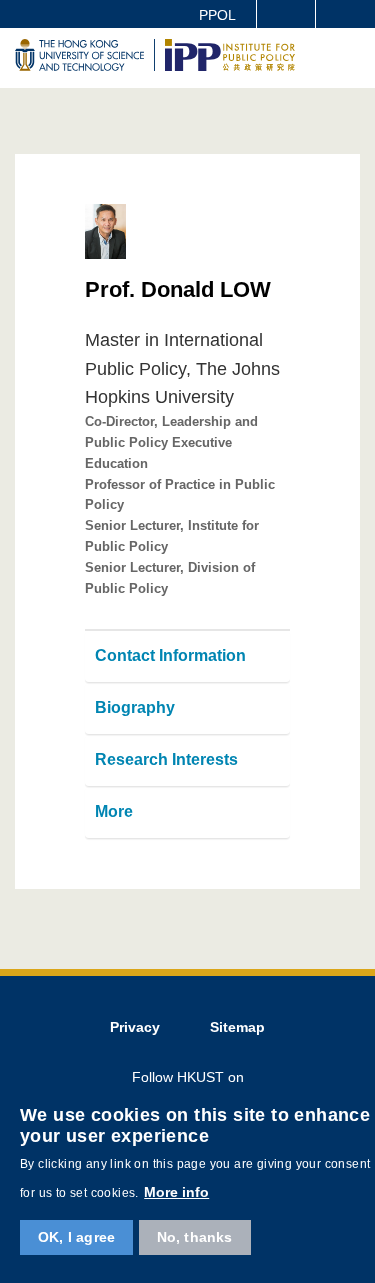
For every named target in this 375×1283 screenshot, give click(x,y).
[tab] (187, 656)
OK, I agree (76, 1237)
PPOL (217, 15)
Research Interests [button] (166, 759)
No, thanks (195, 1237)
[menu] (347, 92)
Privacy (135, 1027)
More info (176, 1192)
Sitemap (237, 1027)
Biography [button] (135, 707)
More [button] (114, 811)
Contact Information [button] (170, 655)
